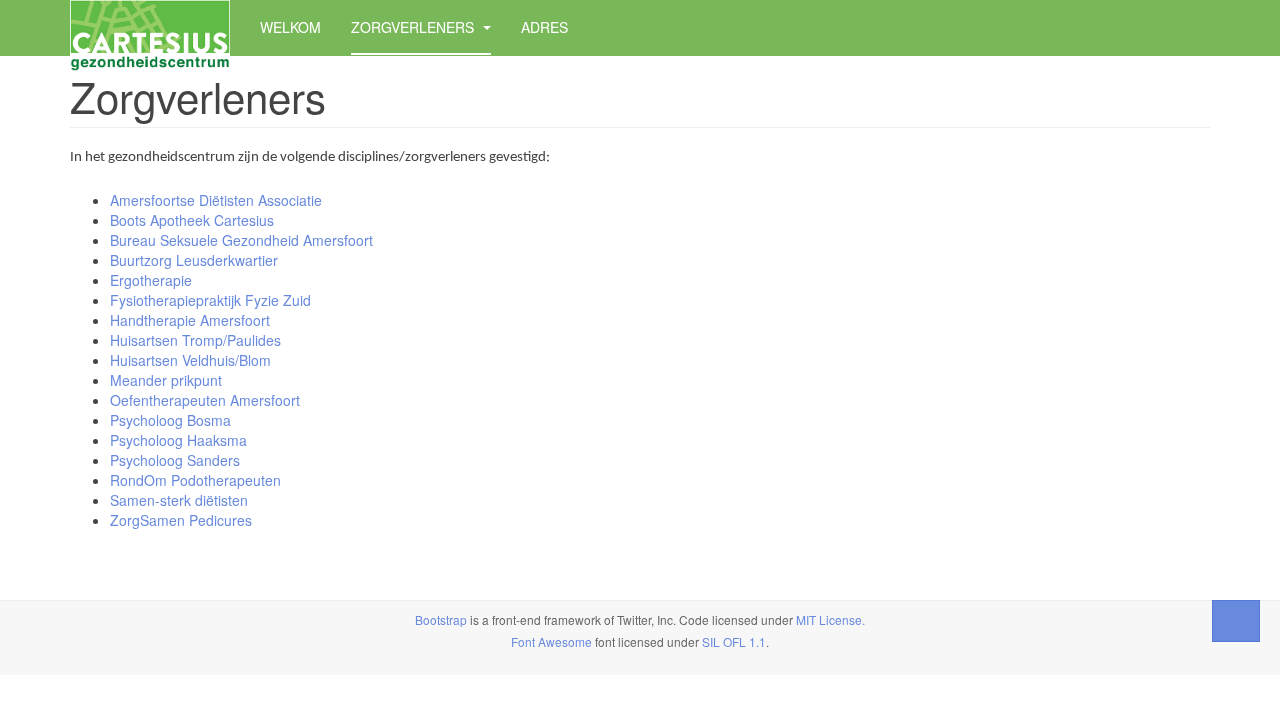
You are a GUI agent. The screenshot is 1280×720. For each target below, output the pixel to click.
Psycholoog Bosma (170, 420)
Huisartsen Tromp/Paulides (195, 340)
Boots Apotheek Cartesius (194, 220)
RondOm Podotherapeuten (195, 480)
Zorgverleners (414, 27)
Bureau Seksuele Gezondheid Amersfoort (241, 240)
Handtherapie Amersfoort (190, 320)
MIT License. (830, 619)
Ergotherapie (151, 280)
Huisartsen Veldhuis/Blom (190, 360)
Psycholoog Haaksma (178, 440)
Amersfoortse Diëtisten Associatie (216, 200)
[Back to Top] (1236, 621)
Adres (544, 27)
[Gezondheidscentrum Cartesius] (150, 27)
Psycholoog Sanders (175, 460)
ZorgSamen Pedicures (181, 520)
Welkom (290, 27)
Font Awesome (551, 641)
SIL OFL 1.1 (734, 641)
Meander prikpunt (166, 380)
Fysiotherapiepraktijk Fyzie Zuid (210, 300)
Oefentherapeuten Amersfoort (205, 400)
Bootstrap (441, 619)
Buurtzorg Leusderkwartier (194, 260)
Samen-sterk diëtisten (179, 500)
